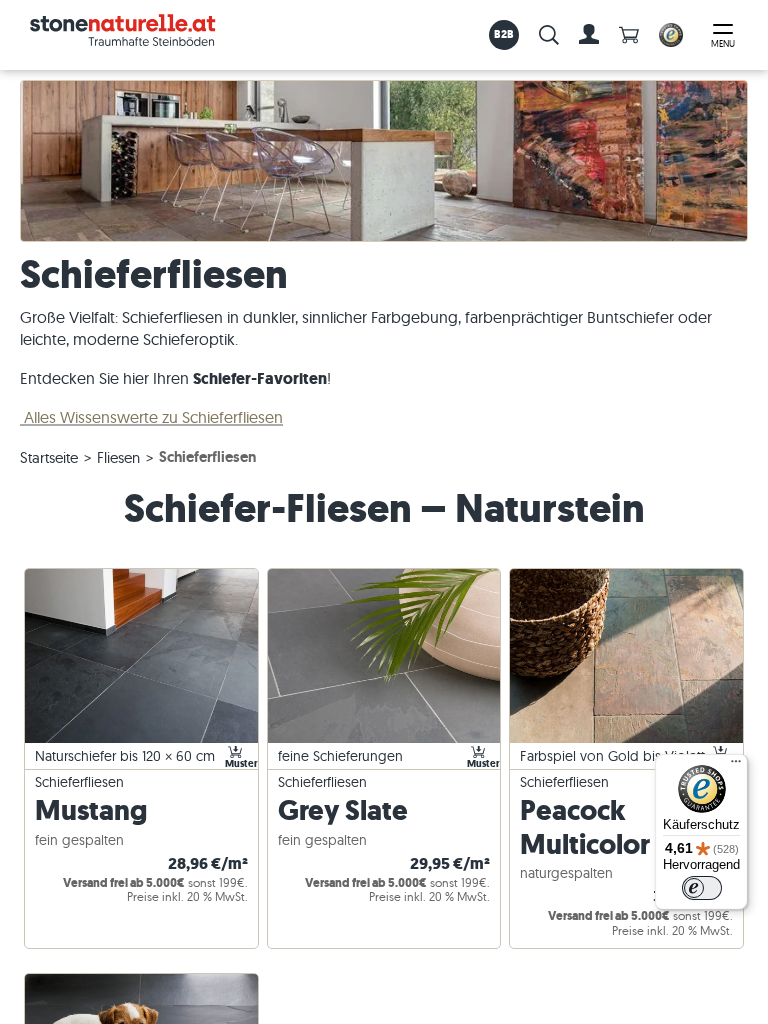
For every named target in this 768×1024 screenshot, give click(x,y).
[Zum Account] (589, 35)
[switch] (702, 888)
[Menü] (736, 766)
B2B (504, 34)
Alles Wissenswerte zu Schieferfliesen (151, 417)
